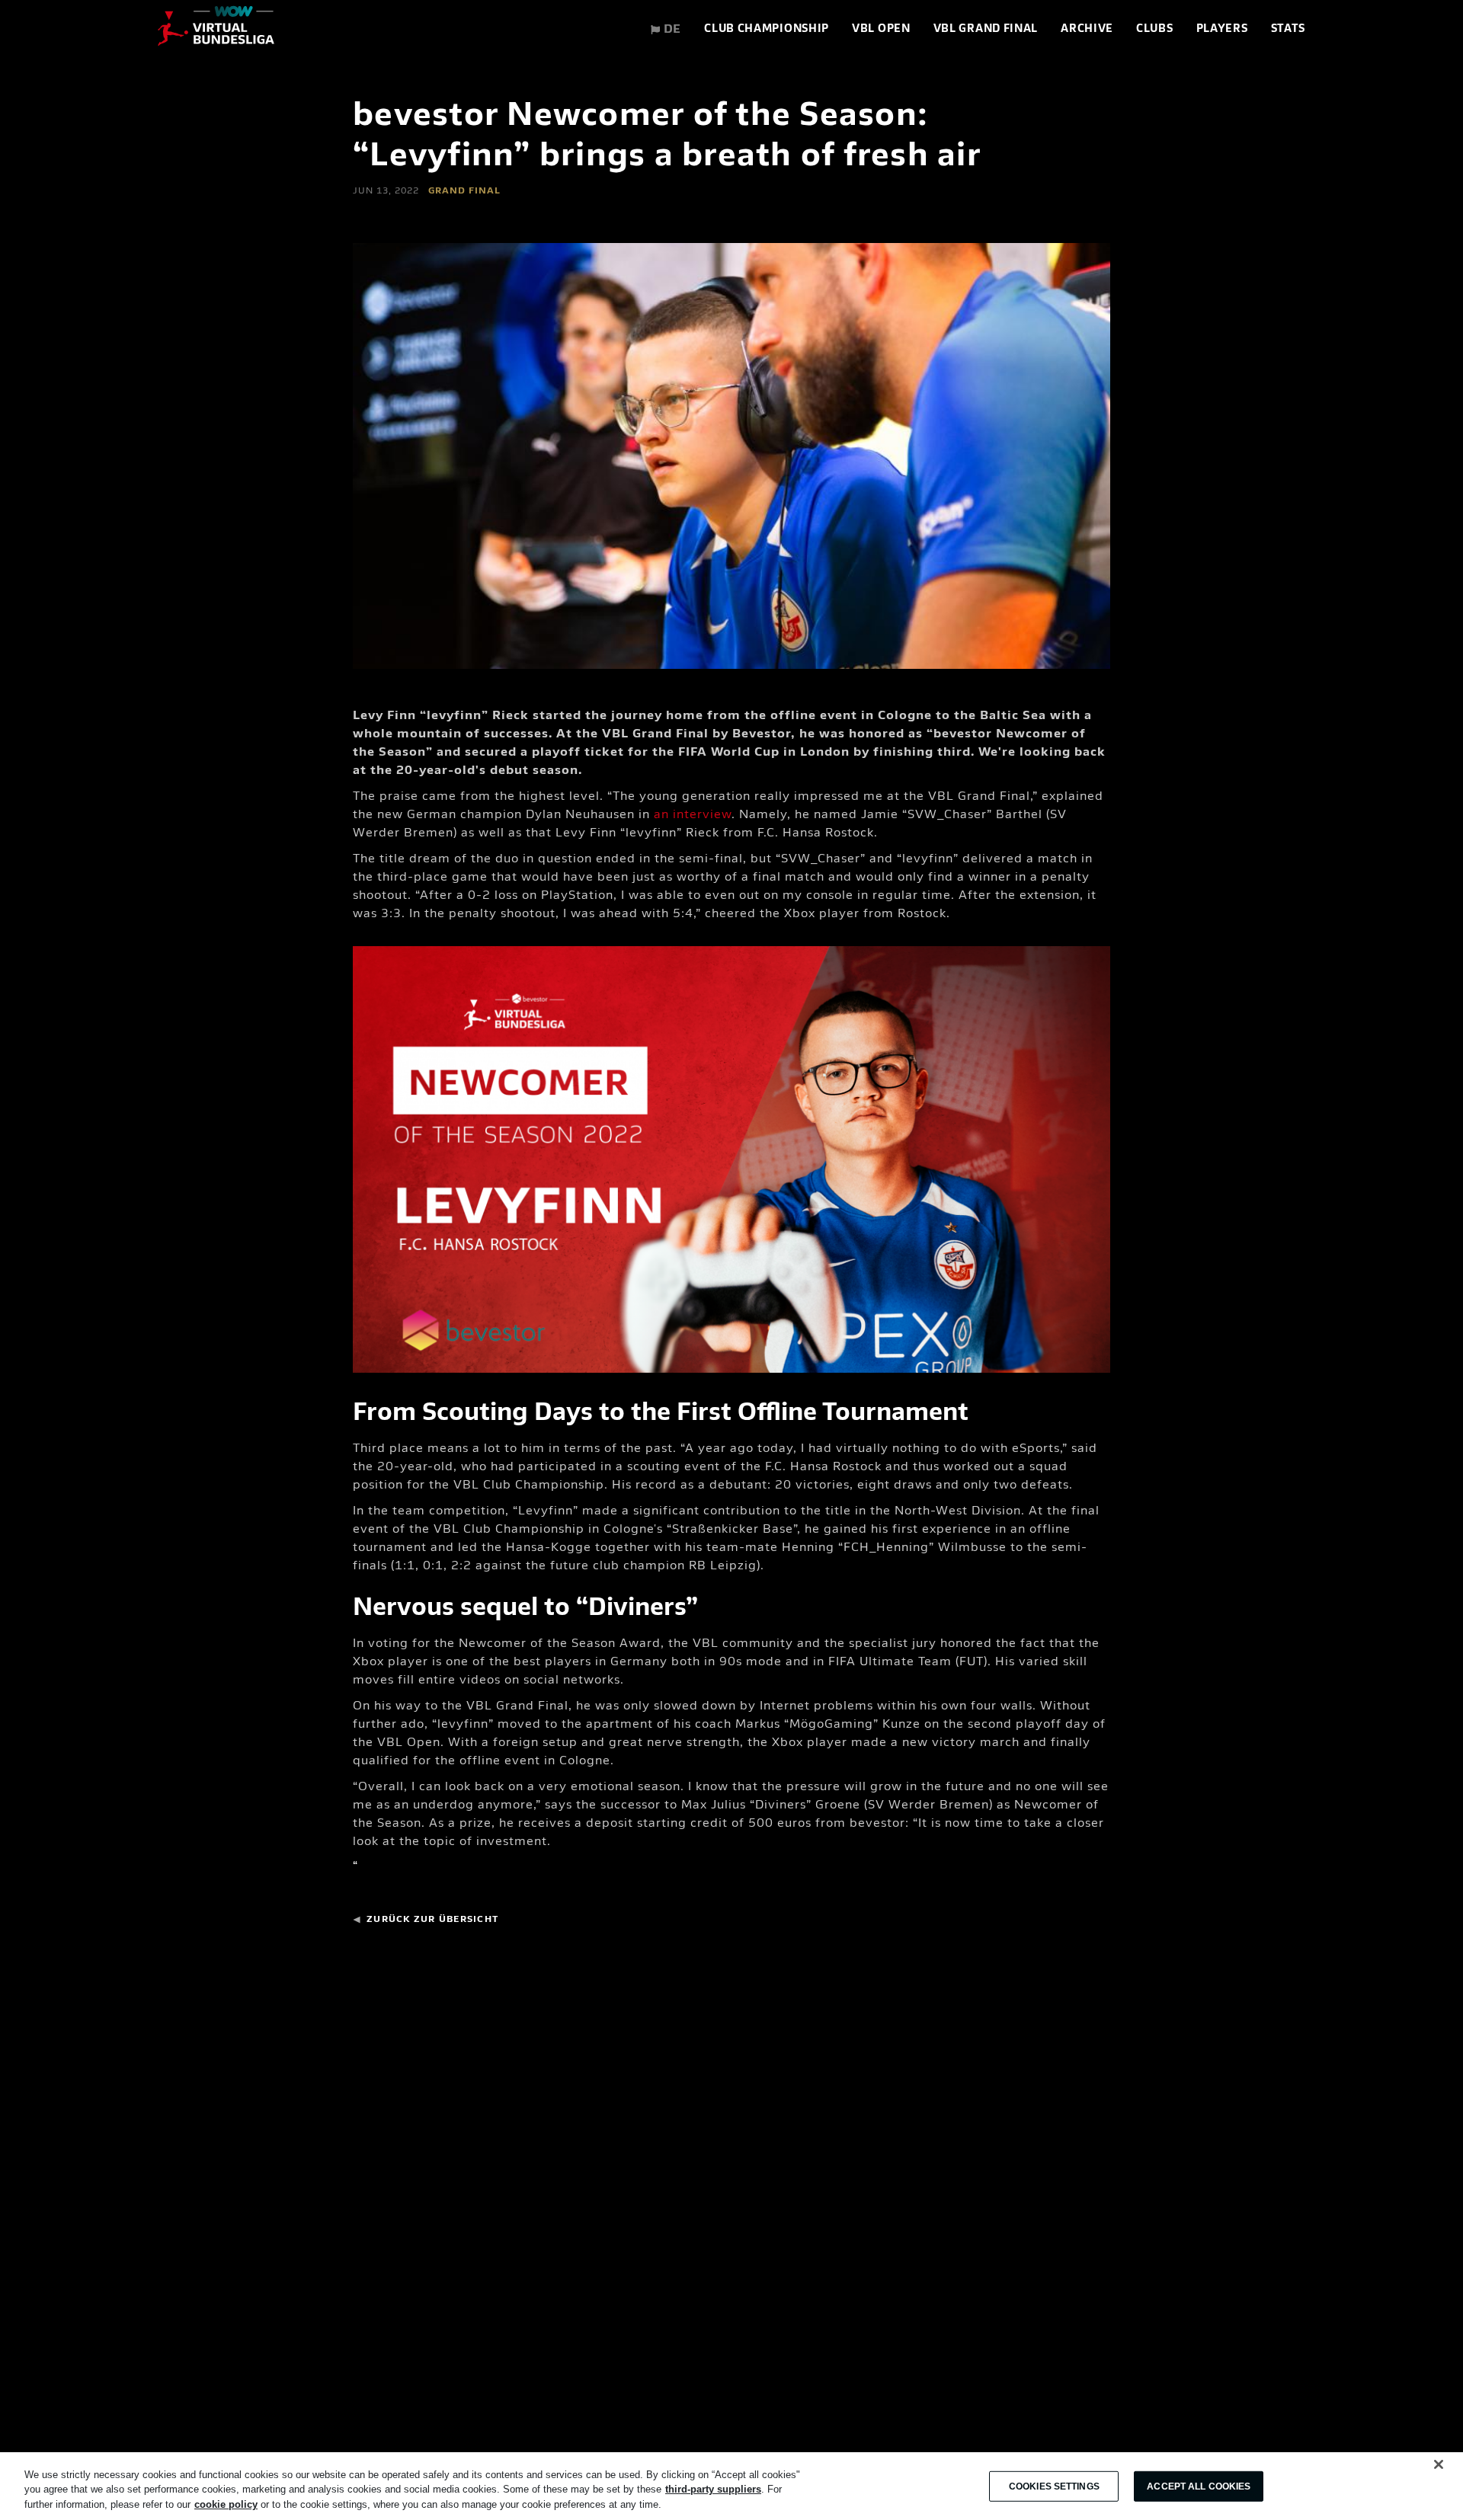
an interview (693, 815)
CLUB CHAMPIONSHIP (767, 29)
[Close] (1439, 2464)
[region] (731, 2486)
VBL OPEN (881, 29)
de (671, 30)
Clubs (1155, 29)
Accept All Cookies (1199, 2486)
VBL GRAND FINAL (986, 29)
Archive (1087, 29)
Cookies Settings (1054, 2486)
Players (1222, 29)
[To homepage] (216, 30)
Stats (1289, 29)
